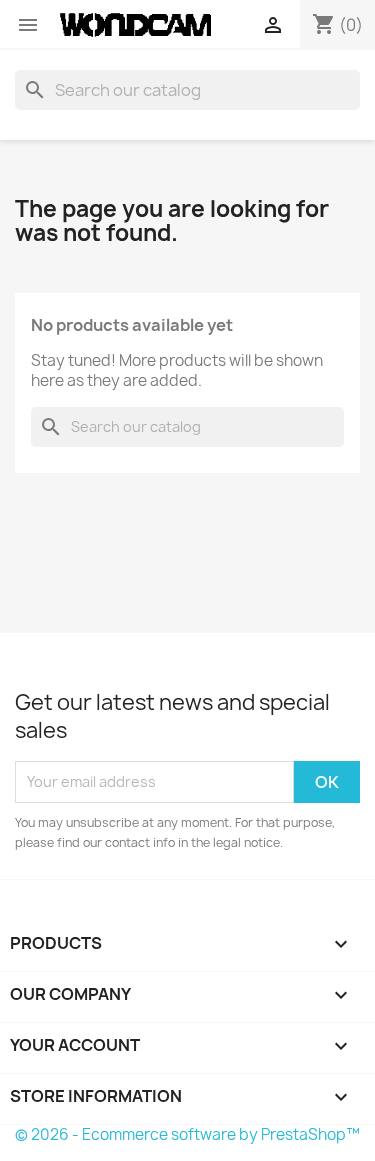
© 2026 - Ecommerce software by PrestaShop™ (187, 1134)
